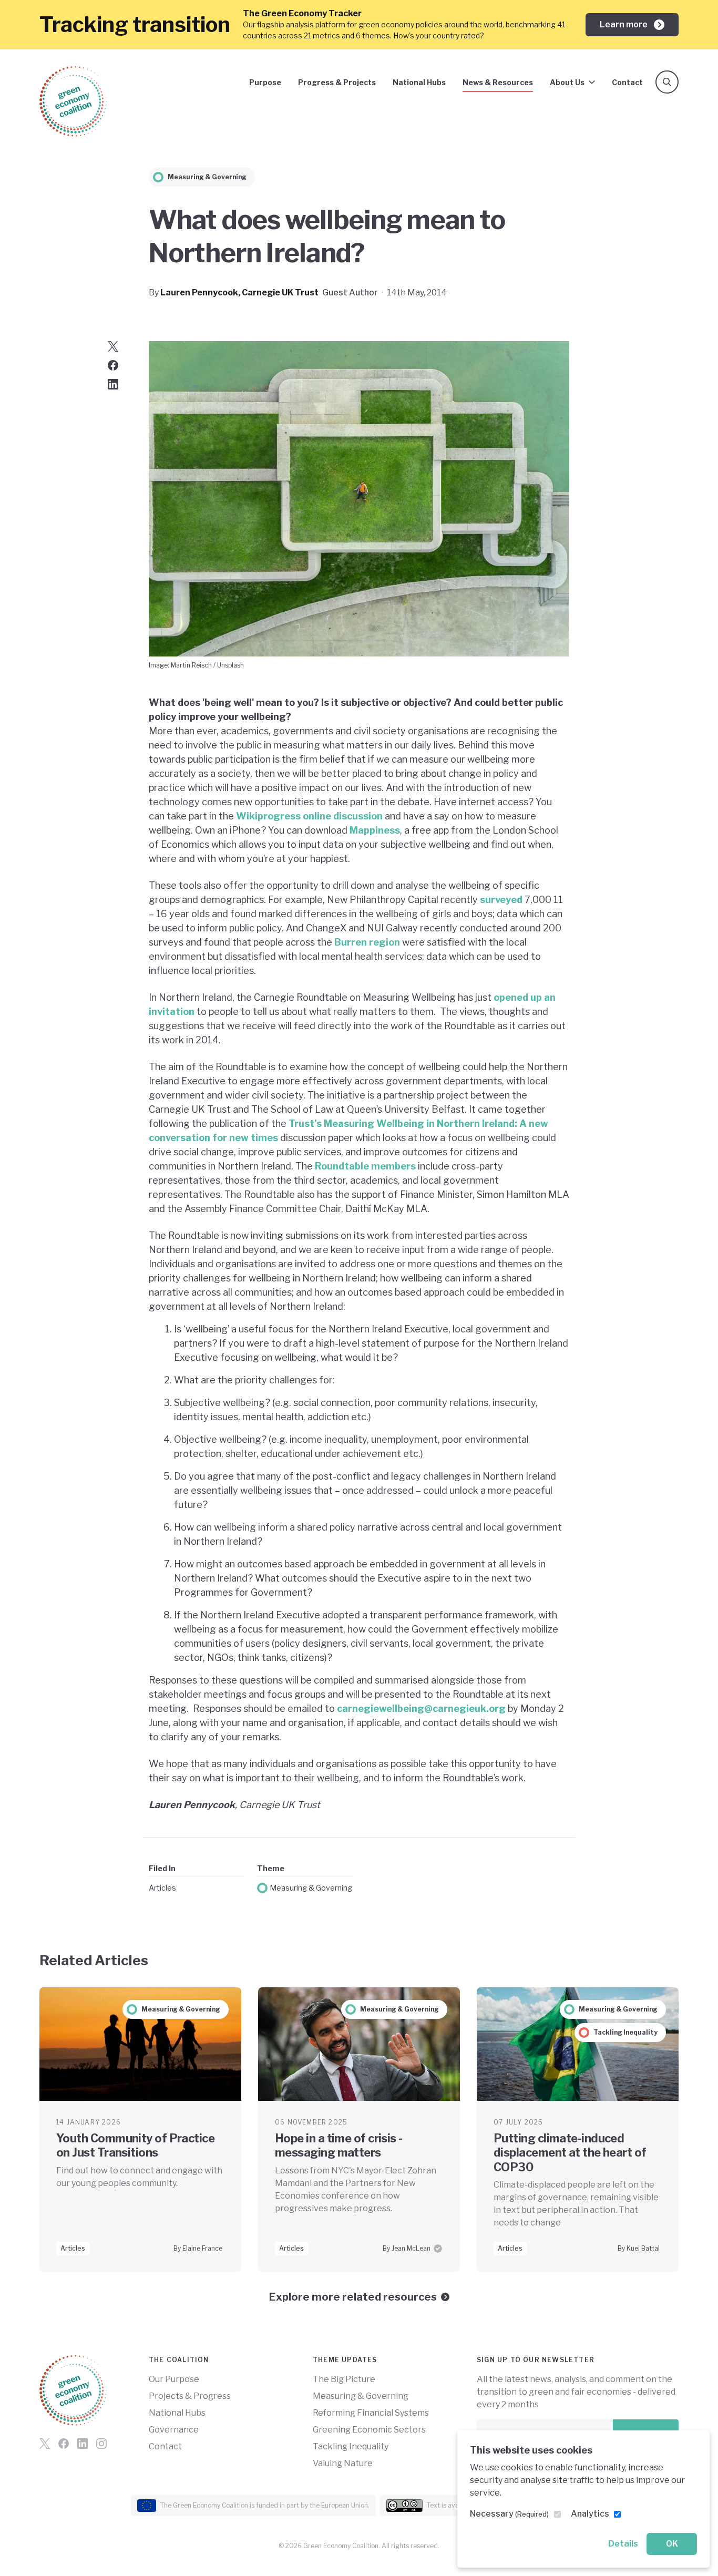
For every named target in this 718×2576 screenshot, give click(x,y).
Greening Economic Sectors (369, 2430)
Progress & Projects (337, 82)
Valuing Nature (343, 2463)
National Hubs (419, 82)
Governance (174, 2430)
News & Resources (498, 82)
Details (623, 2544)
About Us (567, 82)
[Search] (667, 82)
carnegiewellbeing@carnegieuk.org (421, 1708)
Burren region (366, 942)
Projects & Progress (190, 2396)
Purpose (265, 82)
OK (672, 2544)
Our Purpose (174, 2379)
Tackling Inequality (351, 2446)
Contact (627, 82)
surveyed (501, 900)
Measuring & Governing (311, 1888)
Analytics (590, 2514)
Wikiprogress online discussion (309, 816)
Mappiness (375, 830)
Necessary (509, 2514)
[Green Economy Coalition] (73, 101)
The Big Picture (344, 2379)
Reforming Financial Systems (371, 2413)
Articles (162, 1888)
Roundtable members (365, 1166)
